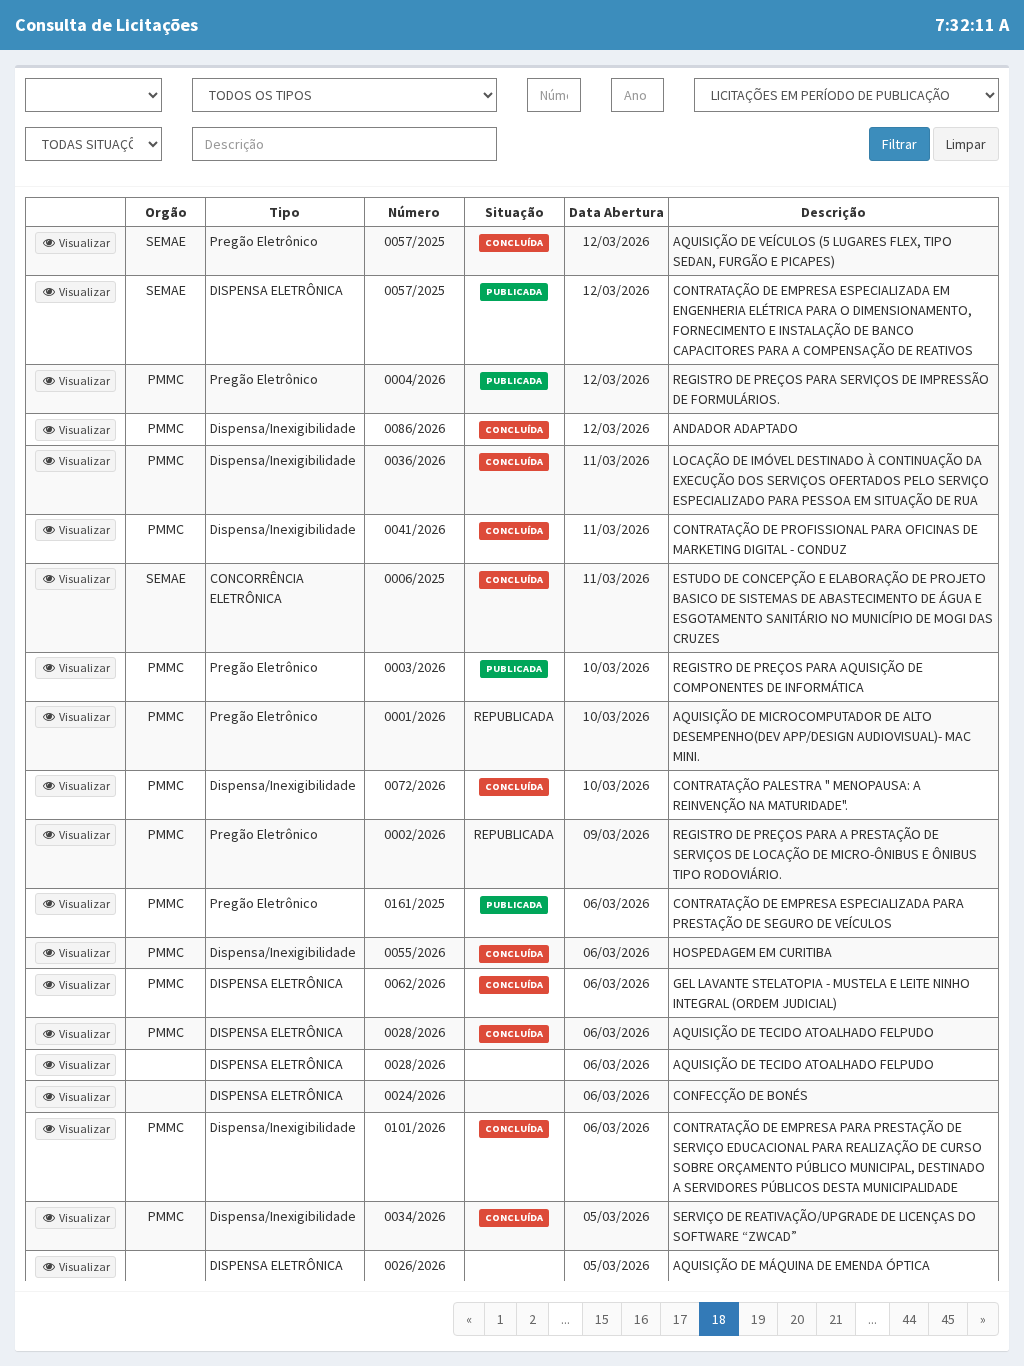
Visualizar (83, 242)
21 (836, 1319)
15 (602, 1319)
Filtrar (899, 144)
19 (758, 1319)
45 (948, 1319)
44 (909, 1319)
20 (797, 1319)
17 (680, 1319)
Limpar (966, 144)
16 (641, 1319)
